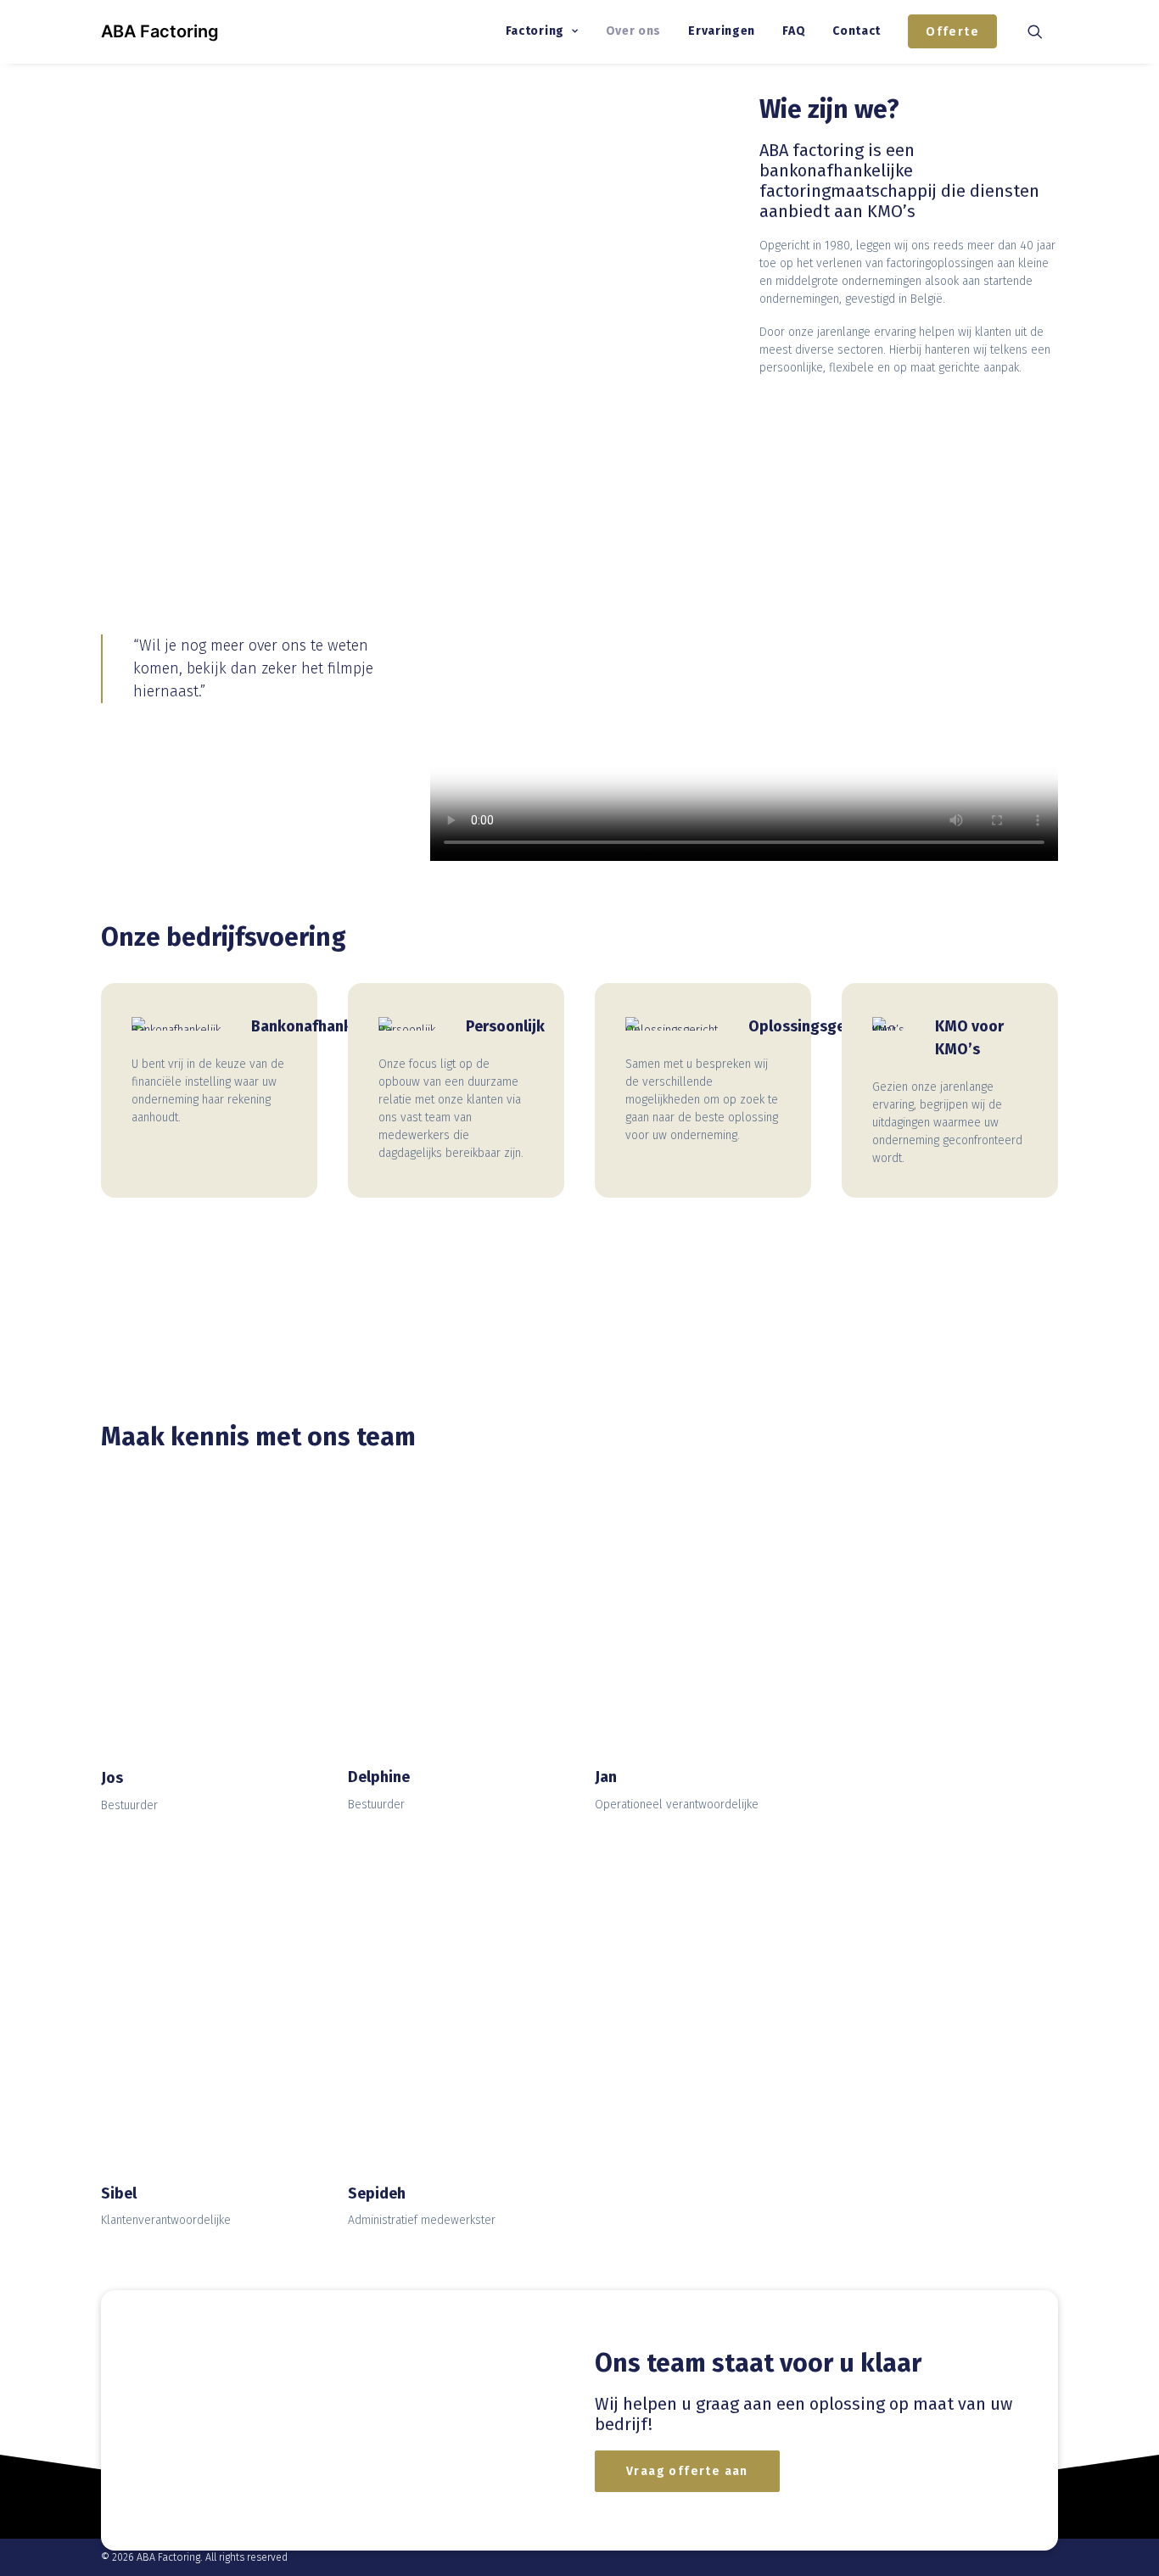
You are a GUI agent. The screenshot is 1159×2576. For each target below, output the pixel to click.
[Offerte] (333, 2420)
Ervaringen (722, 31)
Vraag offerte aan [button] (687, 2471)
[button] (1043, 31)
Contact (857, 31)
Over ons (634, 31)
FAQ (794, 31)
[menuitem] (542, 31)
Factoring (535, 31)
